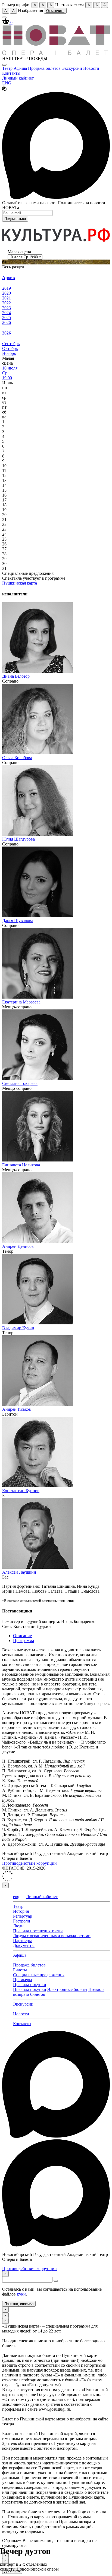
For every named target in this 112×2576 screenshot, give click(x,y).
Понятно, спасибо (19, 2304)
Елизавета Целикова (21, 1165)
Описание (22, 1636)
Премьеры (23, 1980)
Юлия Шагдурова (18, 839)
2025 (7, 318)
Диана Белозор (16, 676)
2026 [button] (7, 333)
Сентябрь (11, 344)
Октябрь (10, 348)
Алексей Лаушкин (19, 1572)
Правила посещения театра (38, 1931)
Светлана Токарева (20, 1083)
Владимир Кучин (18, 1328)
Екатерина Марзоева (21, 1002)
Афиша (21, 68)
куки (21, 2294)
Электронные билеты (67, 1989)
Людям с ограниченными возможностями (52, 1936)
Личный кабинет (18, 78)
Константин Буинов (21, 1491)
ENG (7, 83)
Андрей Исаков (17, 1409)
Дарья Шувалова (18, 921)
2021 (7, 298)
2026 (7, 322)
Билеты (20, 1970)
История (21, 1911)
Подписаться (15, 219)
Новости (91, 68)
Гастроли (22, 1921)
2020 (7, 293)
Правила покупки (30, 1985)
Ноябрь (9, 353)
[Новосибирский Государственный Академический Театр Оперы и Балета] (56, 54)
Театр (8, 68)
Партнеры (22, 1941)
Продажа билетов (45, 68)
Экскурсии (72, 68)
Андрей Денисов (18, 1246)
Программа (24, 1641)
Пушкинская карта (20, 583)
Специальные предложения (39, 1975)
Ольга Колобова (17, 758)
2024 (7, 313)
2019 (7, 288)
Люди (18, 1926)
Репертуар (23, 1916)
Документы (24, 1945)
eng (16, 1897)
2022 (7, 303)
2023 (7, 308)
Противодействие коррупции (29, 1863)
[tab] (56, 278)
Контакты (11, 73)
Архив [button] (9, 278)
